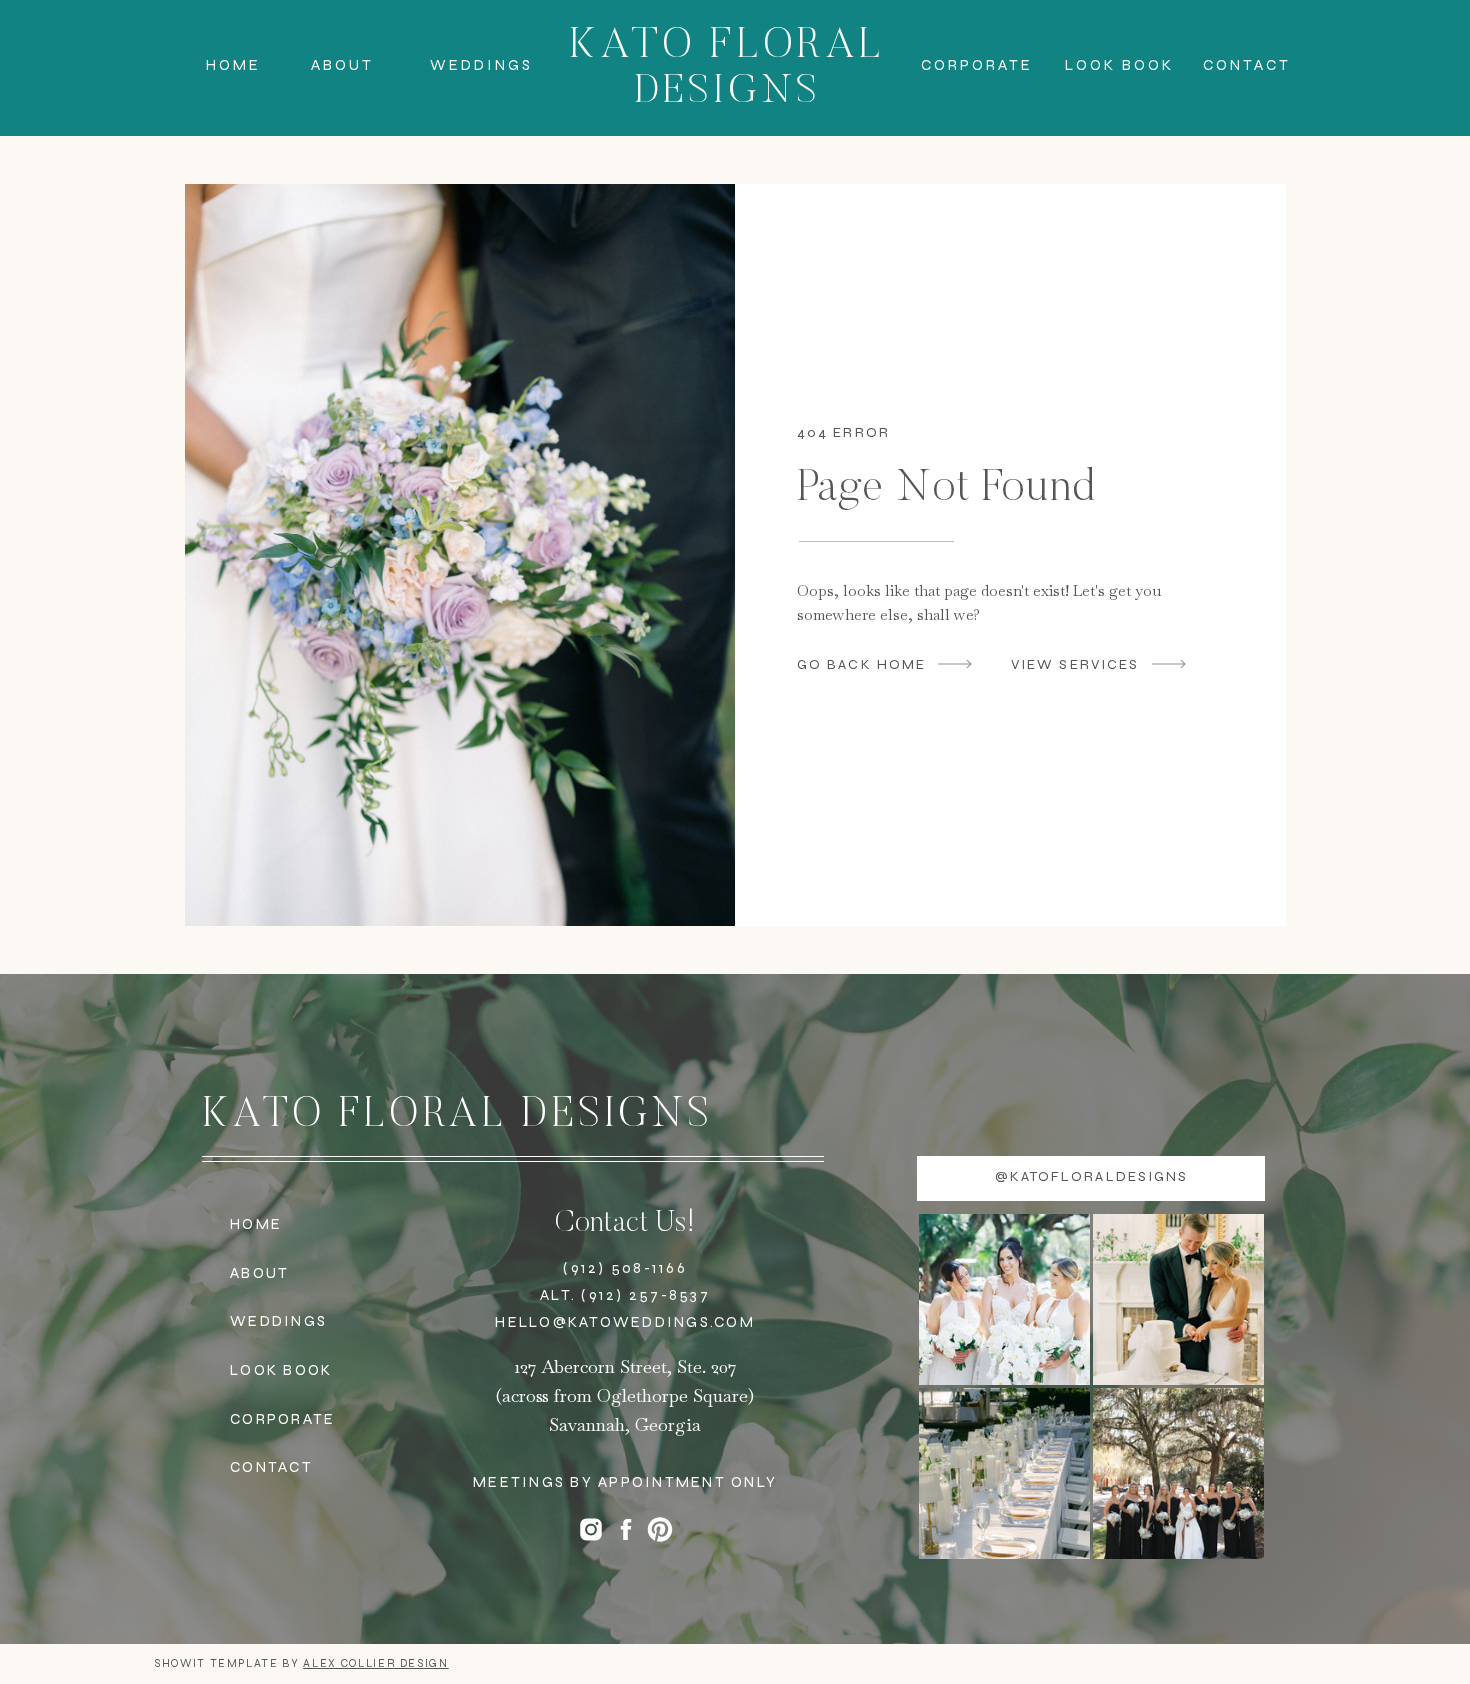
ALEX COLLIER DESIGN (375, 1663)
